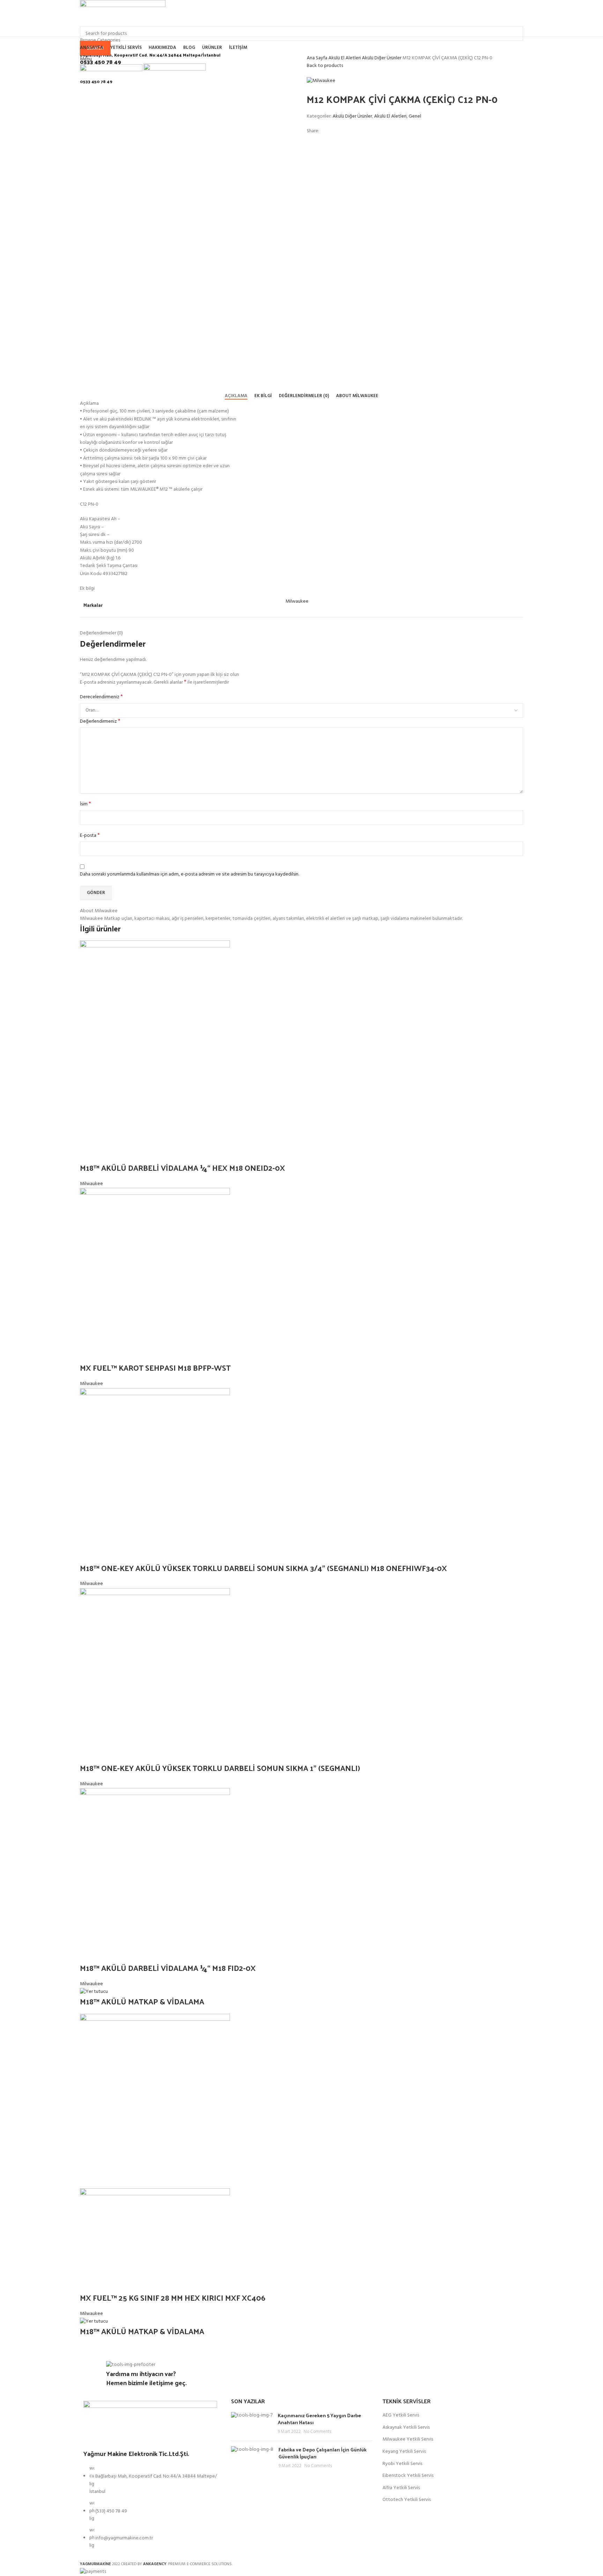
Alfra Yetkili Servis (401, 2488)
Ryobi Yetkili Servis (402, 2464)
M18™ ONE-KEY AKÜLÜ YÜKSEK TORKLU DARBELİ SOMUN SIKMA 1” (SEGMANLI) (220, 1768)
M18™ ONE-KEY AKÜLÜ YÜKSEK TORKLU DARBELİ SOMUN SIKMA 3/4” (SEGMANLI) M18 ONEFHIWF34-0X (264, 1568)
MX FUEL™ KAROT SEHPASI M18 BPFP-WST (155, 1368)
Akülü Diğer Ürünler (382, 58)
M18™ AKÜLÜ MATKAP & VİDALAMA (142, 2001)
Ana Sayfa (318, 58)
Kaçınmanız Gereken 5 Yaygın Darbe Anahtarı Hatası (319, 2419)
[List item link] (150, 2511)
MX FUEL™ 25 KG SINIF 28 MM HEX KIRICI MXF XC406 (173, 2298)
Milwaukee (91, 1184)
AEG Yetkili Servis (401, 2415)
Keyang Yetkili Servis (404, 2452)
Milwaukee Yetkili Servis (408, 2440)
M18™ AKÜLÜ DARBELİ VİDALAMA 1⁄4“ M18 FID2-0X (169, 1968)
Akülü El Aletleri (345, 58)
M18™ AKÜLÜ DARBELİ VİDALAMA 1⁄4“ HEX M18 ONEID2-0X (183, 1168)
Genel (415, 116)
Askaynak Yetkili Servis (406, 2428)
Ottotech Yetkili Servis (407, 2500)
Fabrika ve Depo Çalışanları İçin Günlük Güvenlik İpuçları (322, 2453)
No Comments (317, 2432)
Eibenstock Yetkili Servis (408, 2476)
